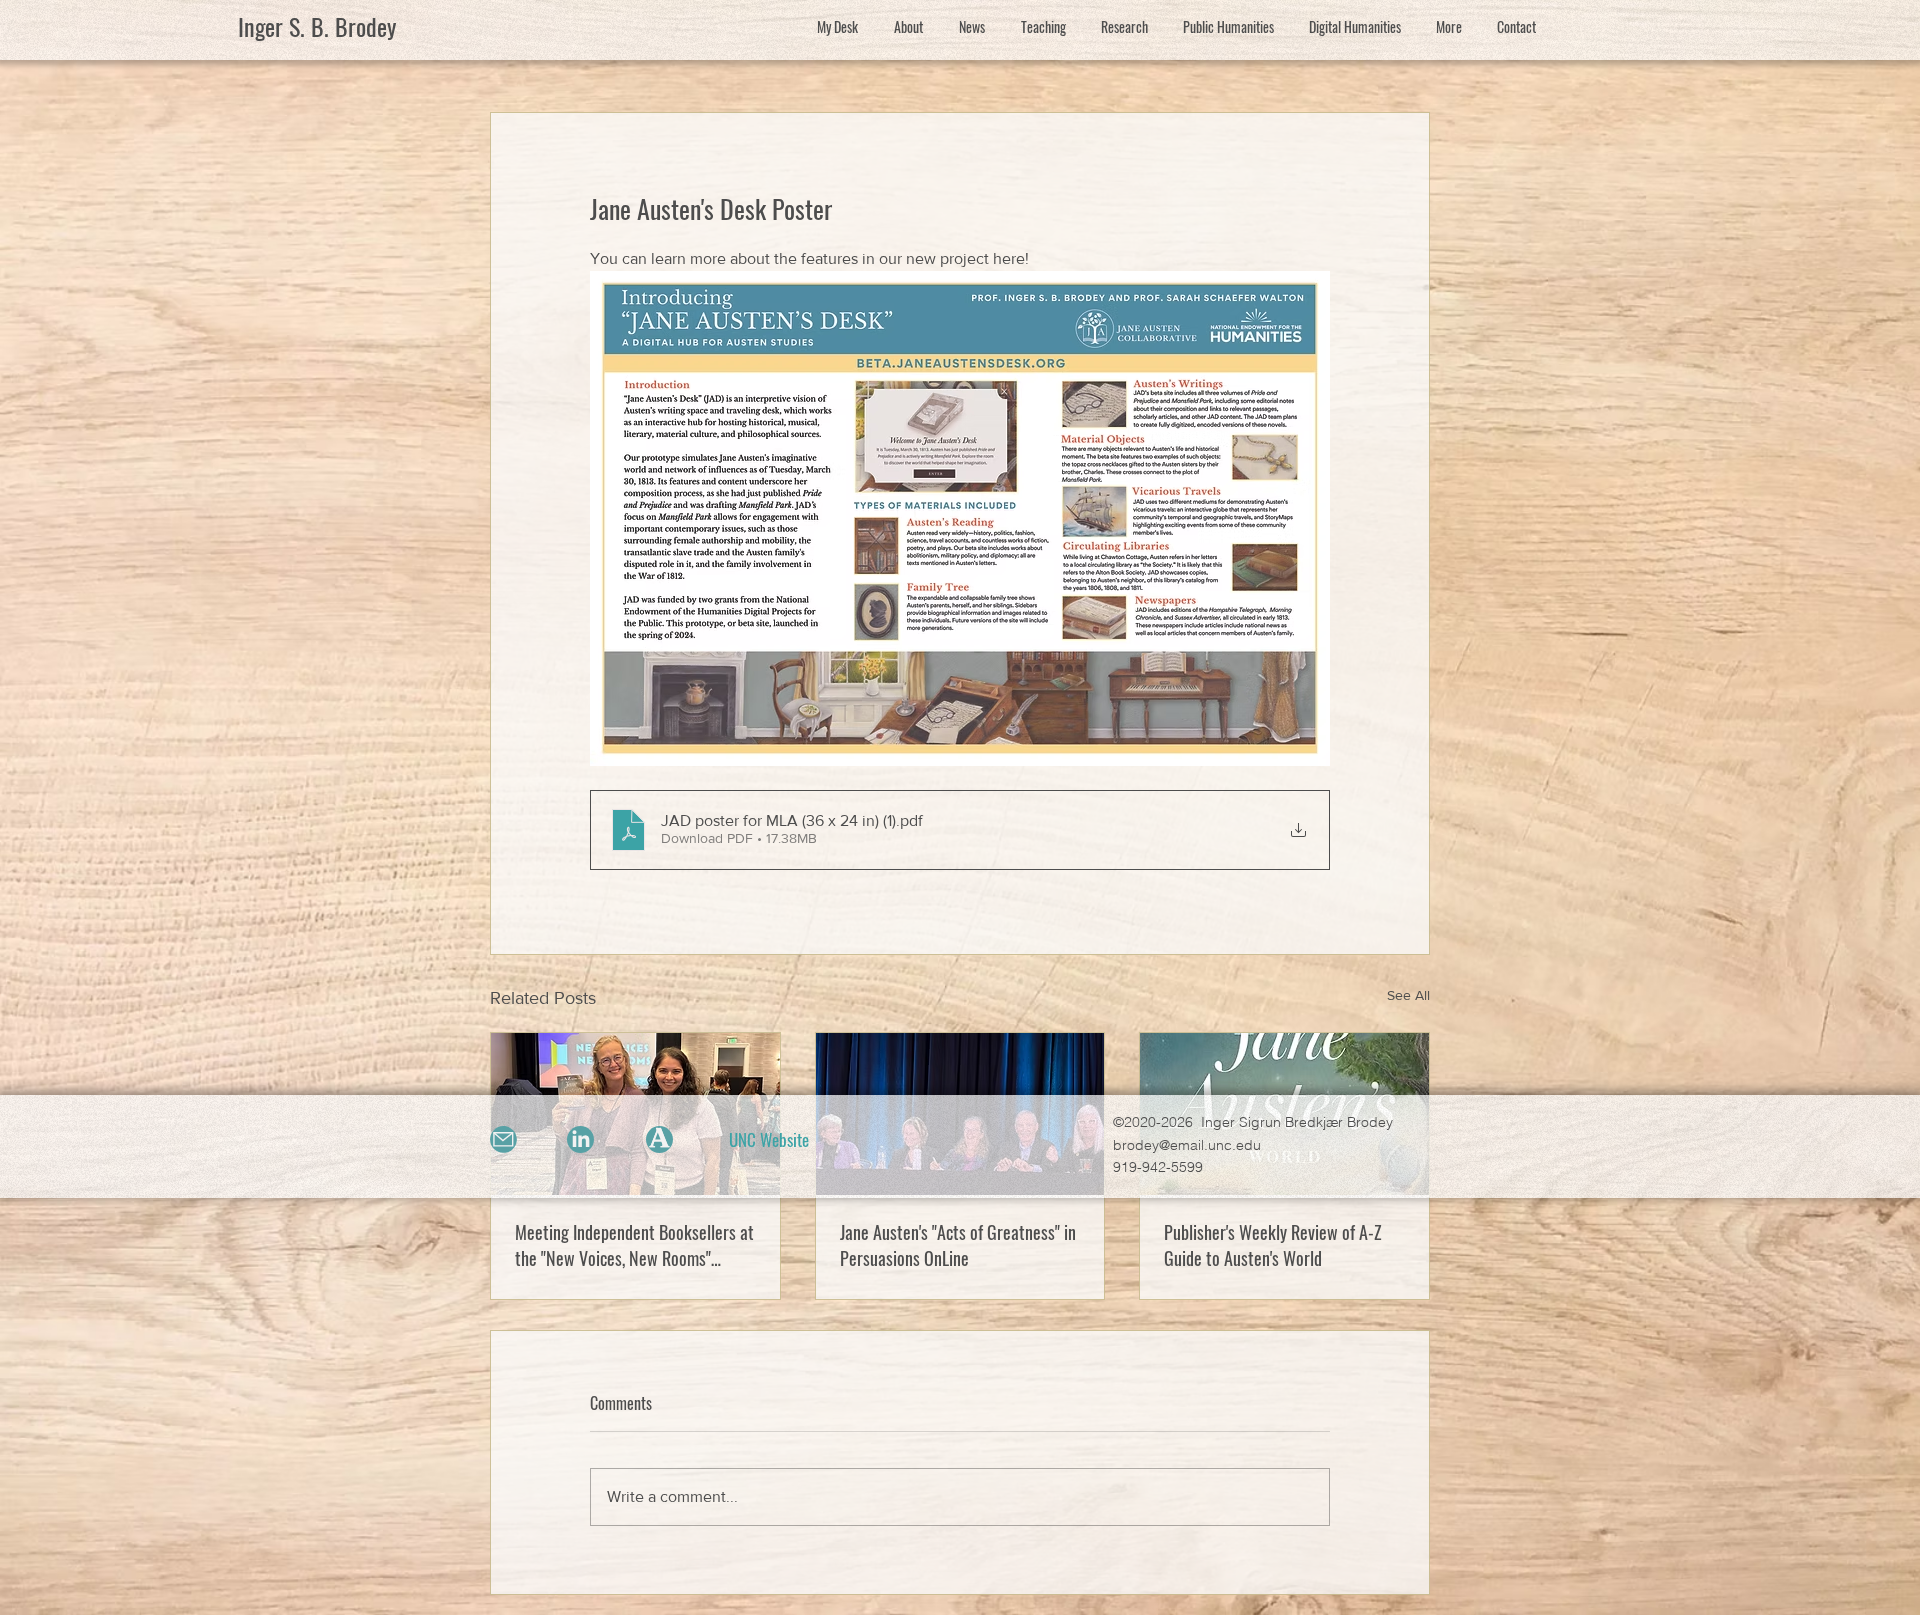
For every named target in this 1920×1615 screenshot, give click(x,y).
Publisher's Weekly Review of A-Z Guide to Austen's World (1273, 1245)
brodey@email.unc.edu (1187, 1145)
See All (1408, 995)
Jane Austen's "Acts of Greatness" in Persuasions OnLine (958, 1245)
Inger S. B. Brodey (317, 26)
